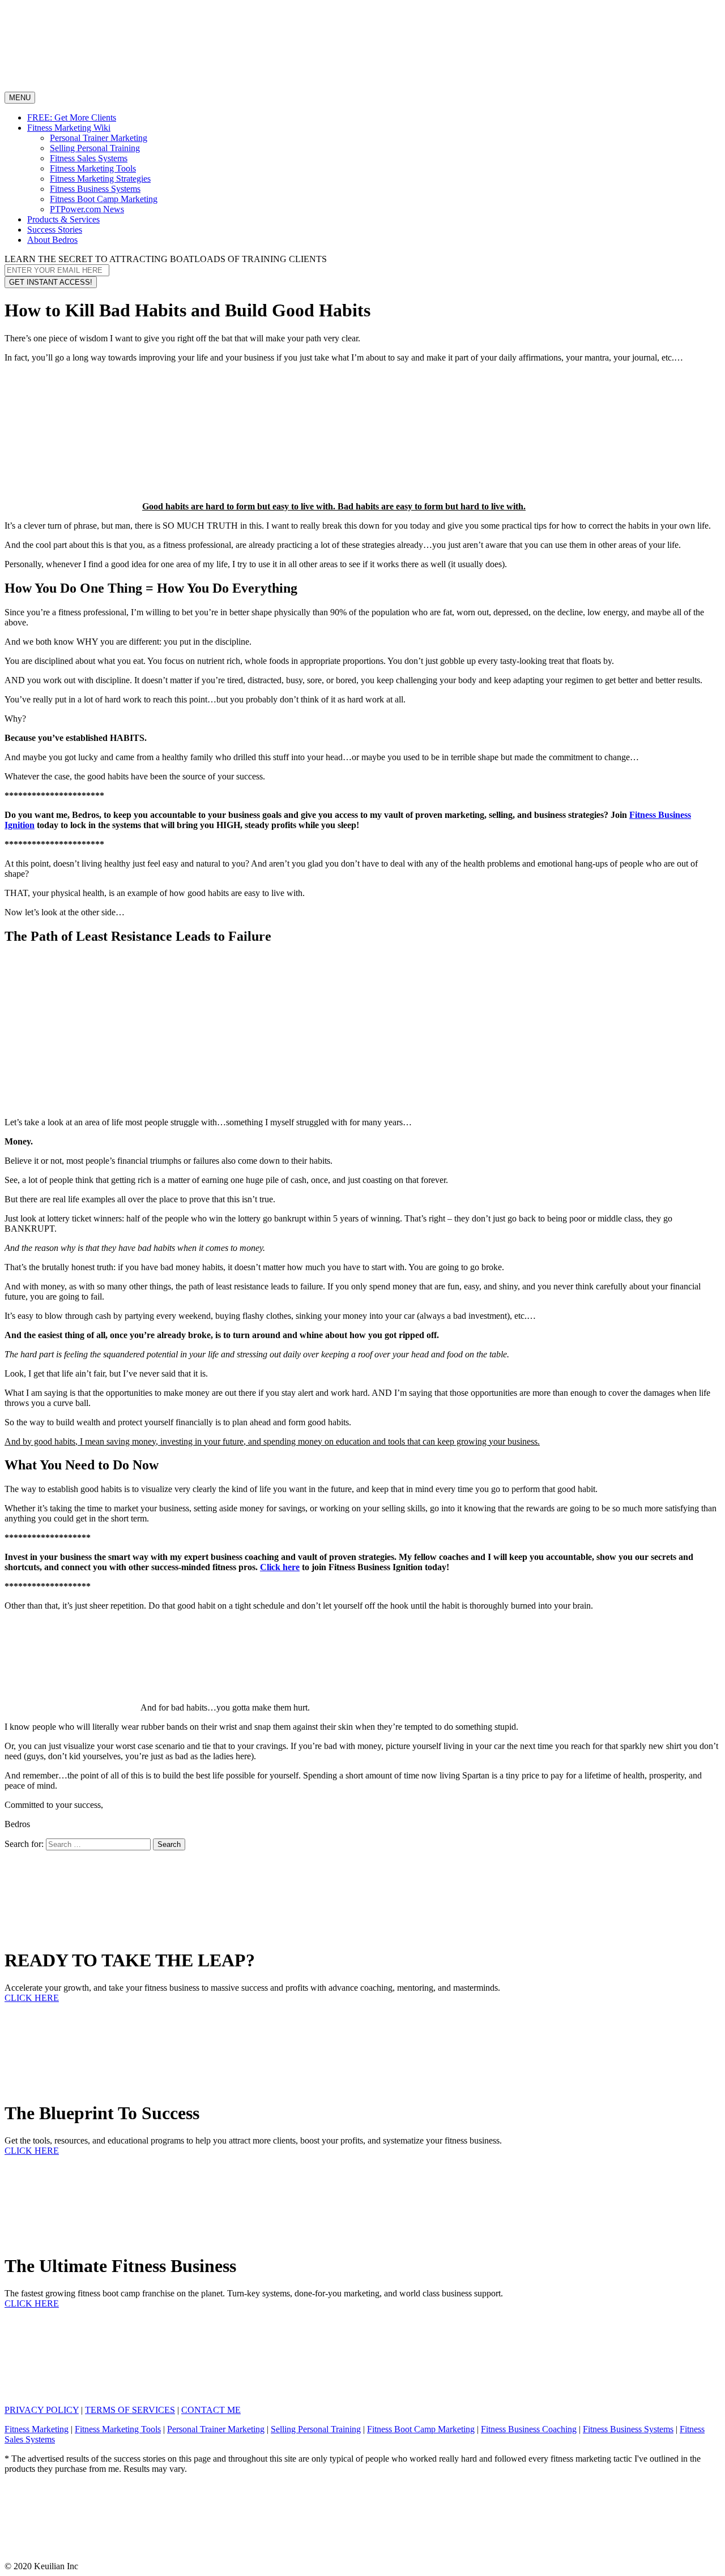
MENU (22, 98)
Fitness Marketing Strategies (100, 179)
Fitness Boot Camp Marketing (104, 199)
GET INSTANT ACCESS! (51, 282)
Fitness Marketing (37, 2429)
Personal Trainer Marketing (99, 138)
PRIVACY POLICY (42, 2410)
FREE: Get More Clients (72, 117)
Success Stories (55, 230)
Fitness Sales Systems (89, 158)
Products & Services (63, 219)
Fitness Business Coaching (529, 2429)
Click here (280, 1567)
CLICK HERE (32, 1998)
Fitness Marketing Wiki (69, 128)
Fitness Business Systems (95, 189)
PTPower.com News (87, 209)
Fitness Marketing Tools (93, 168)
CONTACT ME (211, 2410)
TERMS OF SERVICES (130, 2410)
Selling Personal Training (95, 148)
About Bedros (52, 240)
